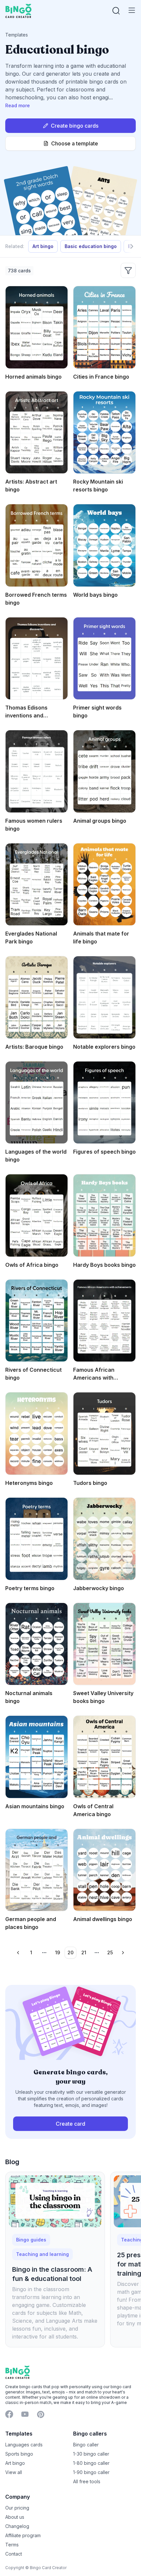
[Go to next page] (123, 1953)
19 (58, 1952)
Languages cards (24, 2445)
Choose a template (75, 143)
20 (70, 1952)
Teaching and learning (42, 2254)
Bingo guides (31, 2240)
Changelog (17, 2526)
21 (84, 1952)
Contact (14, 2554)
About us (15, 2517)
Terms (12, 2545)
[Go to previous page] (18, 1953)
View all (14, 2472)
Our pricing (17, 2508)
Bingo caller (86, 2445)
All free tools (87, 2481)
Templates (17, 35)
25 (110, 1952)
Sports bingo (19, 2454)
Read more (18, 105)
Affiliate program (23, 2535)
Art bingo (43, 246)
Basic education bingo (91, 246)
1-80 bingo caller (91, 2463)
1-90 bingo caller (91, 2472)
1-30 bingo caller (91, 2454)
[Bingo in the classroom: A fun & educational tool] (55, 2201)
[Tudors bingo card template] (104, 1434)
